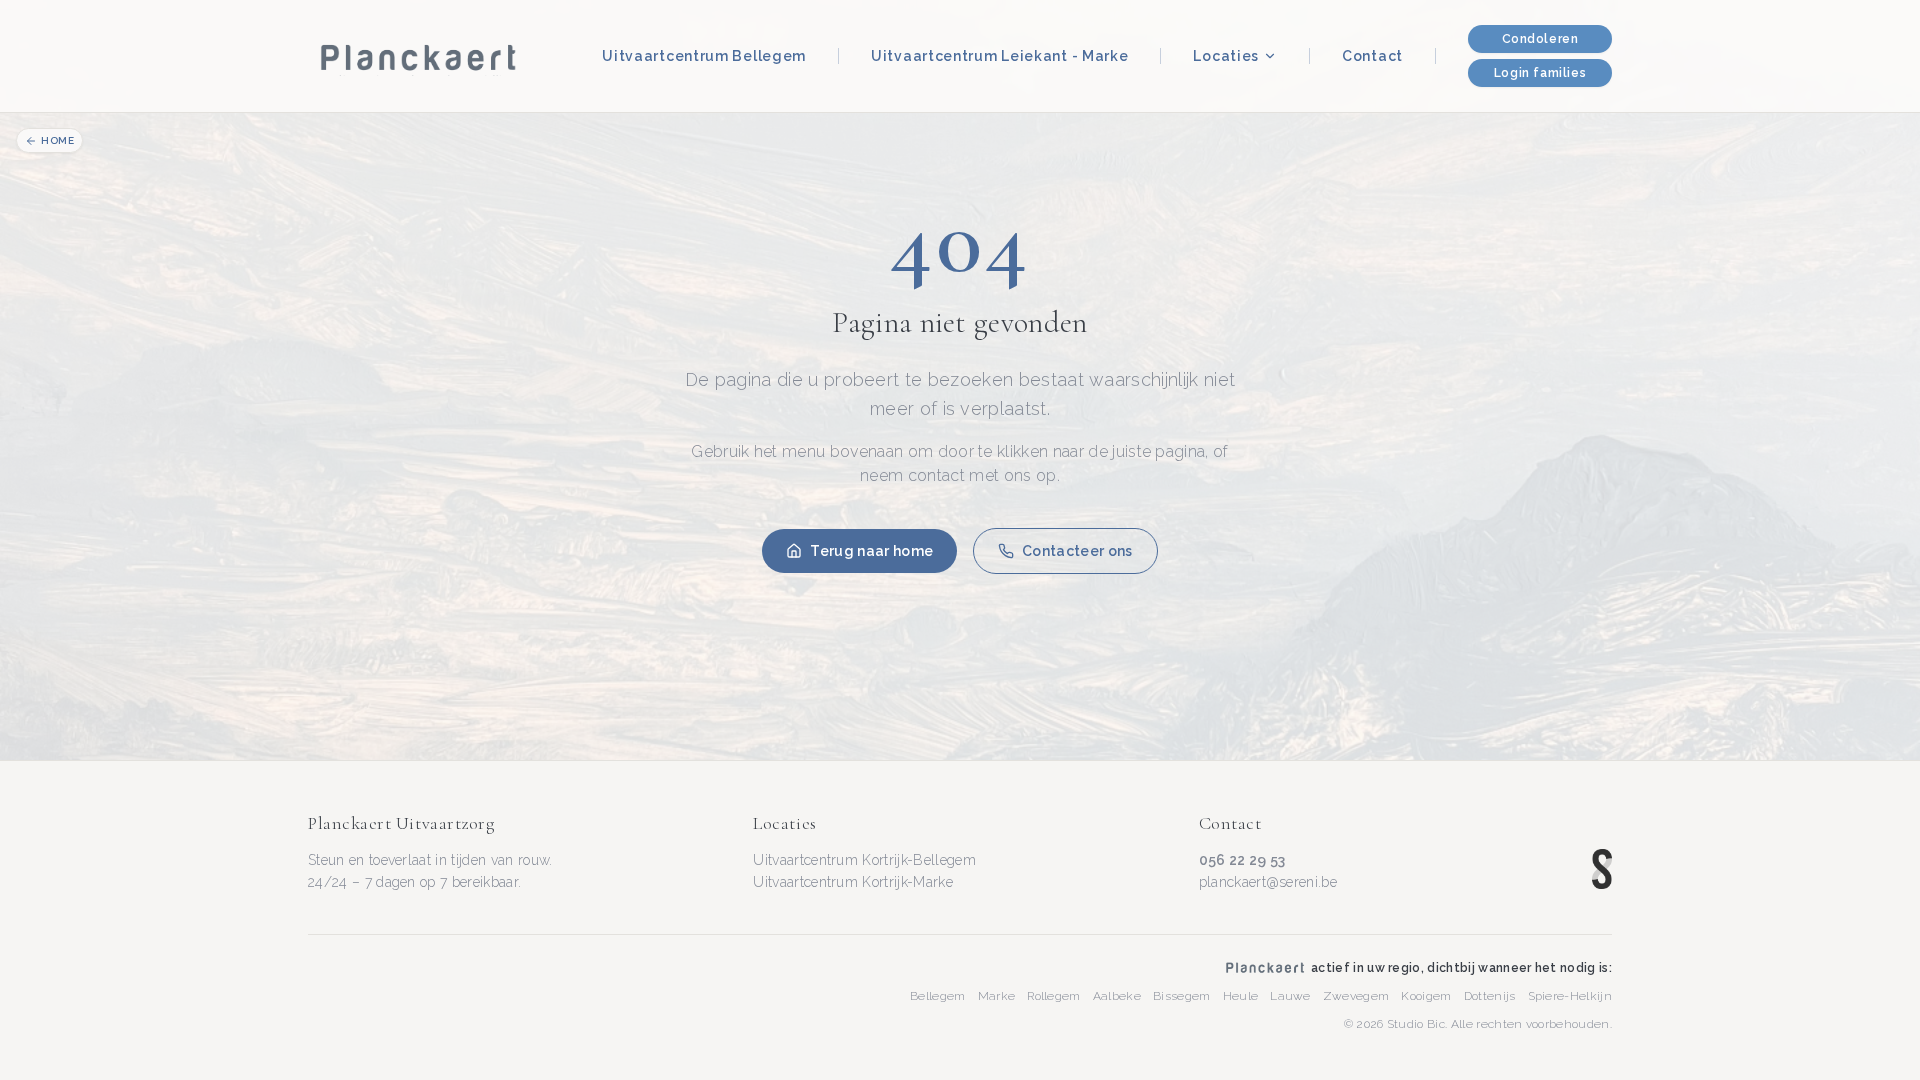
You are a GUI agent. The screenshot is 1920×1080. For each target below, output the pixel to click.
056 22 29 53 (1242, 860)
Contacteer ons (1077, 551)
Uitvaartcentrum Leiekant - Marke (999, 56)
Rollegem (1054, 996)
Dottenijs (1490, 996)
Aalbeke (1117, 996)
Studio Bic (1416, 1024)
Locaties (1226, 56)
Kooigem (1426, 996)
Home (57, 140)
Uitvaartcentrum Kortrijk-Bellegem (864, 860)
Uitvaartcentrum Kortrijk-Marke (853, 882)
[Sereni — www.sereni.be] (1602, 869)
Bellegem (938, 996)
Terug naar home (871, 551)
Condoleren (1540, 39)
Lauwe (1290, 996)
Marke (997, 996)
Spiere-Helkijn (1570, 996)
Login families (1540, 73)
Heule (1241, 996)
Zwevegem (1356, 996)
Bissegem (1182, 996)
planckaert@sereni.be (1268, 882)
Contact (1372, 56)
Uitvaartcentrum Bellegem (704, 56)
